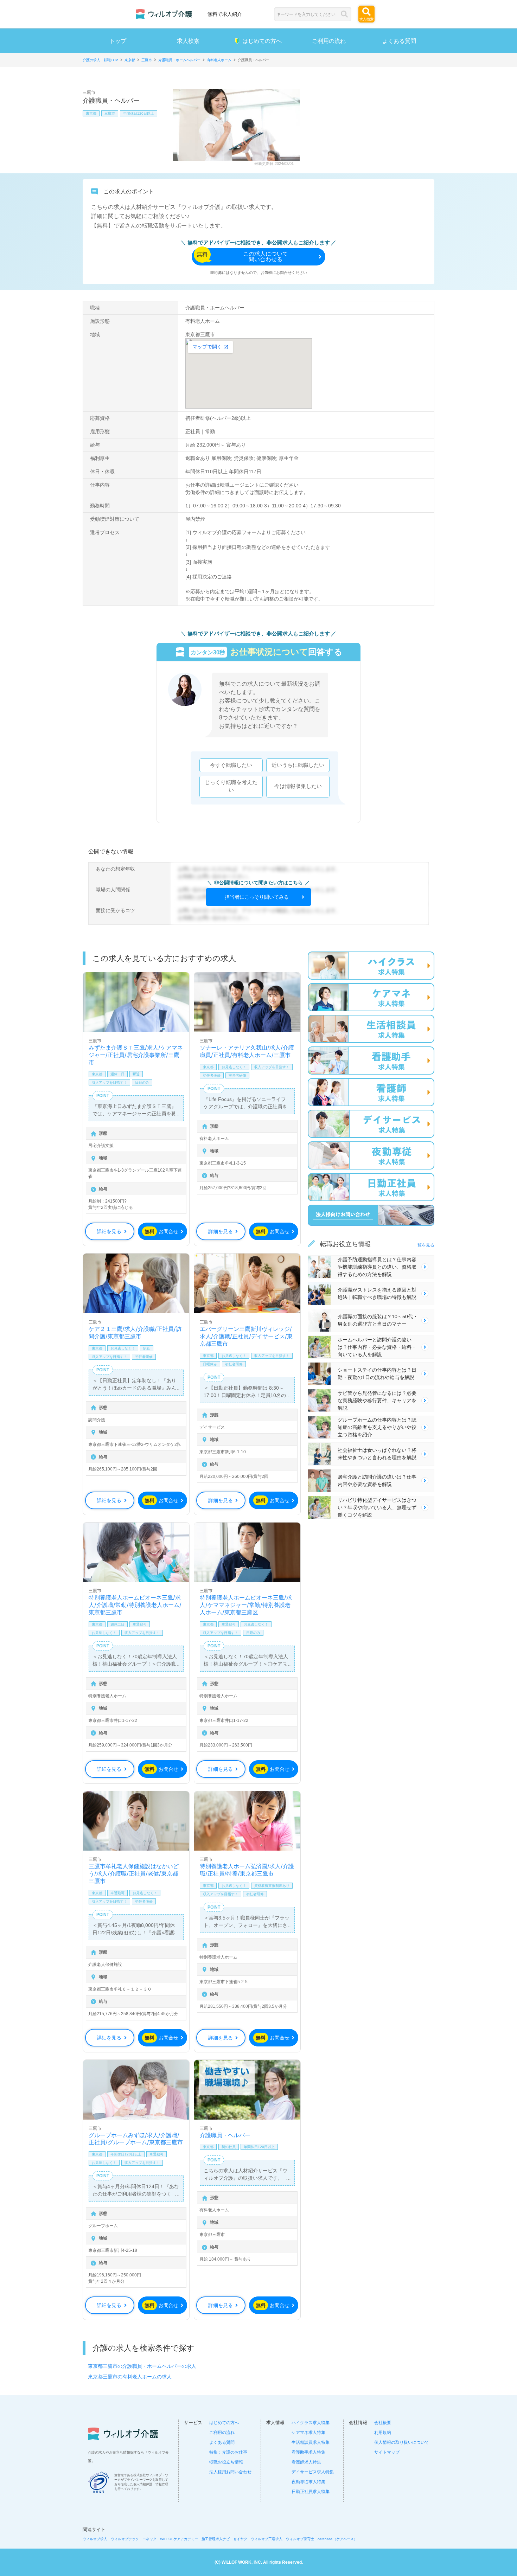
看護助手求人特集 (308, 2452)
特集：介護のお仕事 (228, 2452)
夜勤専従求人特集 (308, 2482)
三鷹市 (110, 113)
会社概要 (383, 2423)
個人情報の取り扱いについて (402, 2442)
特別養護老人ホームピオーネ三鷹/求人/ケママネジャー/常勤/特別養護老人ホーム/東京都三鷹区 (246, 1605)
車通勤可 (140, 1624)
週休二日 (117, 1074)
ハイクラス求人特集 (311, 2423)
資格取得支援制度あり (272, 1886)
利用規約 (383, 2433)
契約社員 (229, 2147)
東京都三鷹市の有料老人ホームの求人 (130, 2377)
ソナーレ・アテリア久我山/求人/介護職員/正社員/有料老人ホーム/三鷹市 (247, 1051)
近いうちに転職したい (298, 765)
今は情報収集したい (298, 786)
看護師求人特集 (306, 2462)
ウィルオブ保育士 (300, 2539)
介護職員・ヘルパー (225, 2135)
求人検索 (188, 41)
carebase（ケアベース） (337, 2539)
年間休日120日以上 (139, 113)
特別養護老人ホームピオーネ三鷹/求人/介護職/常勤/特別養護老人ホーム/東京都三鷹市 (135, 1605)
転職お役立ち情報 (226, 2462)
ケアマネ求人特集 (308, 2433)
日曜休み (210, 1364)
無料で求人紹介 (225, 14)
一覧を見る (424, 1245)
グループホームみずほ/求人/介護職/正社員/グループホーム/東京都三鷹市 (136, 2139)
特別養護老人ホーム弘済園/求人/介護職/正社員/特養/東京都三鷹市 (247, 1870)
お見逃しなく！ (234, 1067)
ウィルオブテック (125, 2539)
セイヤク (240, 2539)
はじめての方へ (262, 41)
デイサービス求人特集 (313, 2472)
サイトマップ (387, 2452)
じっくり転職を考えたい (231, 786)
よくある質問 (399, 41)
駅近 (136, 1074)
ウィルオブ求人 (95, 2539)
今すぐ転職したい (231, 765)
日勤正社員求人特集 (311, 2492)
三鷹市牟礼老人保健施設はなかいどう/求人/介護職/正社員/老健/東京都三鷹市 (134, 1873)
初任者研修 (212, 1075)
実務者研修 (237, 1075)
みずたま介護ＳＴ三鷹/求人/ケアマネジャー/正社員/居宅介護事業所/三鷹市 (136, 1055)
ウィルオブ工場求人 (267, 2539)
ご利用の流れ (329, 41)
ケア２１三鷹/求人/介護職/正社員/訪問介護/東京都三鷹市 (135, 1332)
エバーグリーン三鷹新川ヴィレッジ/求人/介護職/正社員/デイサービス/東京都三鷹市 (246, 1336)
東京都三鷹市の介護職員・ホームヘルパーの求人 (142, 2366)
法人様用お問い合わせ (230, 2472)
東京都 (91, 113)
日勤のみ (142, 1082)
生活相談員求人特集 (311, 2442)
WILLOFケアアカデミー (179, 2539)
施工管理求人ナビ (216, 2539)
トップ (118, 41)
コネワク (149, 2539)
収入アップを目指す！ (109, 1082)
